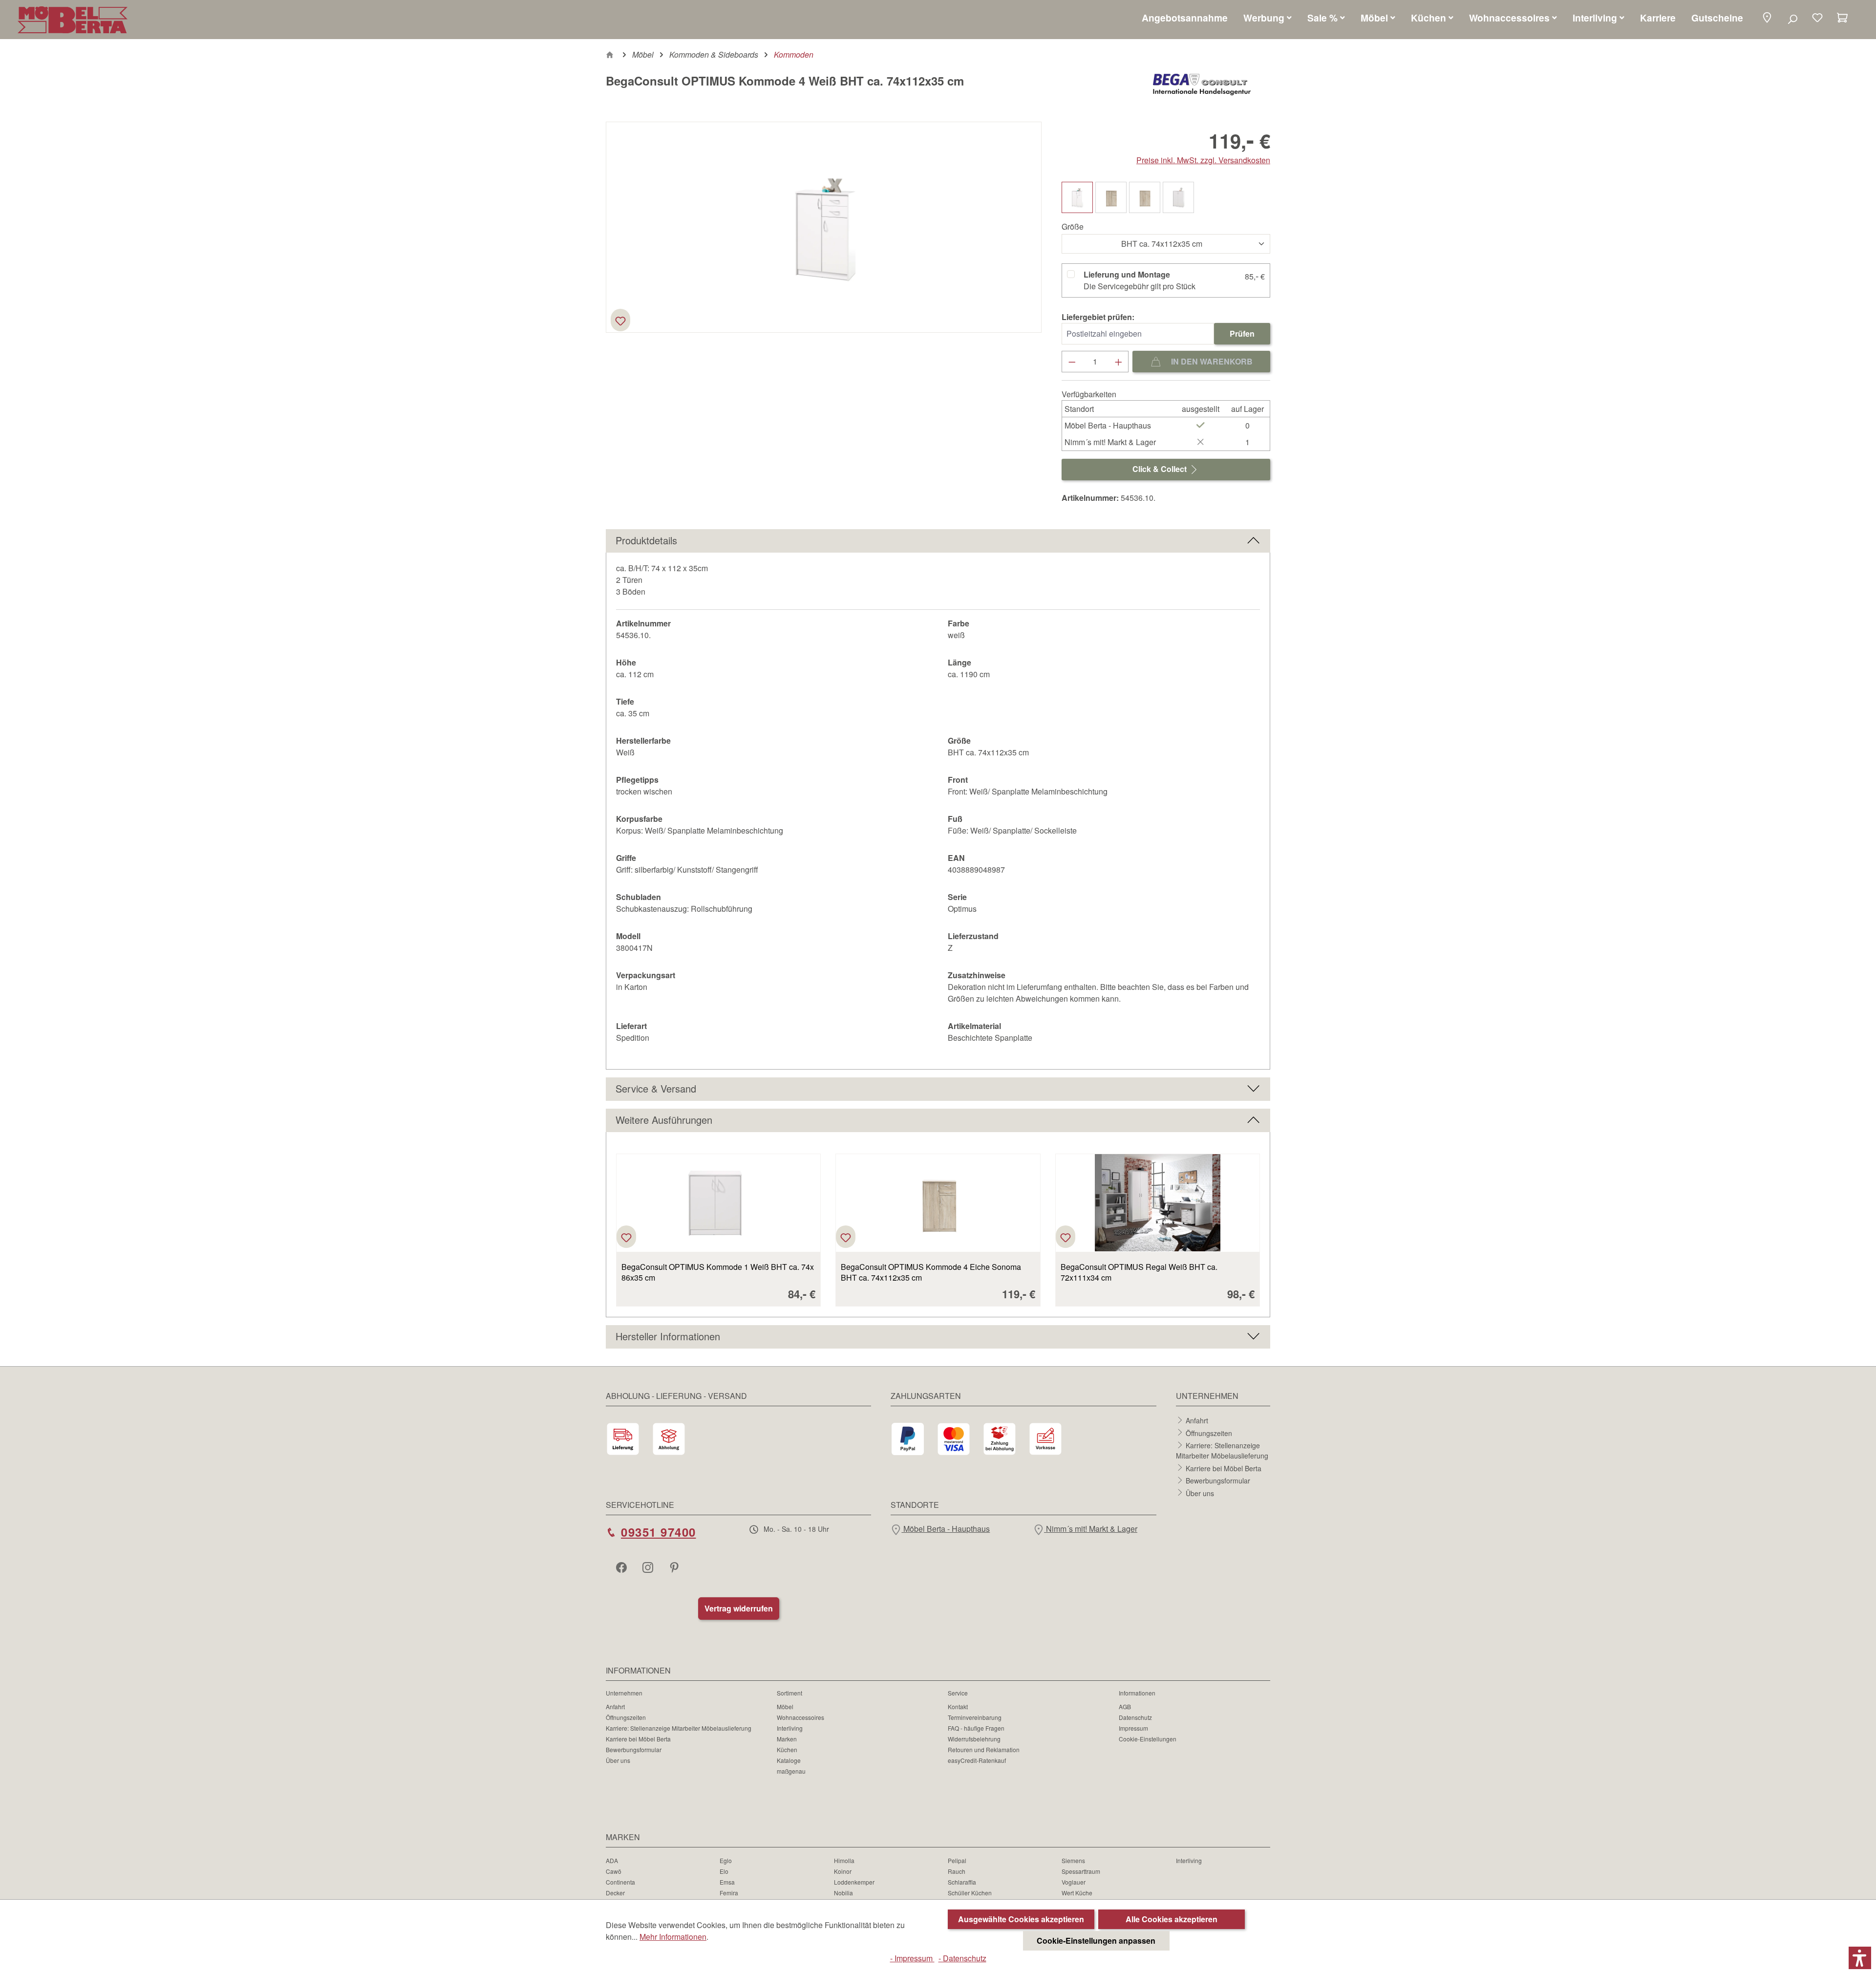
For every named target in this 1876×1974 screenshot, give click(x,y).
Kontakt (958, 1706)
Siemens (1073, 1860)
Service (958, 1693)
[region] (824, 227)
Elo (724, 1871)
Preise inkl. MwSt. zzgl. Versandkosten (1203, 160)
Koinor (843, 1871)
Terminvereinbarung (975, 1717)
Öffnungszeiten (1209, 1433)
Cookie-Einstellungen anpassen (1096, 1941)
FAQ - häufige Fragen (976, 1728)
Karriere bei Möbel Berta (1224, 1468)
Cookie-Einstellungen (1148, 1739)
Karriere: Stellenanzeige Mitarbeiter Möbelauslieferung (1222, 1450)
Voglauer (1074, 1882)
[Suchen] (1792, 19)
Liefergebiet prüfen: (1098, 317)
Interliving (790, 1728)
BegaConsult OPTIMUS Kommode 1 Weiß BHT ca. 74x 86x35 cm (718, 1272)
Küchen (787, 1749)
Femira (729, 1893)
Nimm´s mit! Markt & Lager (1091, 1529)
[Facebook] (622, 1567)
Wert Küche (1077, 1893)
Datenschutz (1135, 1717)
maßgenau (791, 1771)
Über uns (1200, 1493)
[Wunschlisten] (1817, 19)
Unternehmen (624, 1693)
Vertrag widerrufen (739, 1608)
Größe (1073, 226)
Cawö (614, 1871)
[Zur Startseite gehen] (73, 20)
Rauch (957, 1871)
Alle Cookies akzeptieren (1172, 1919)
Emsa (727, 1882)
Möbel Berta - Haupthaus (946, 1529)
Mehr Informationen (673, 1937)
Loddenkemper (854, 1882)
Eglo (726, 1860)
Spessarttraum (1081, 1871)
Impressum (1133, 1728)
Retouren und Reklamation (984, 1749)
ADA (612, 1860)
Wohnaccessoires (800, 1717)
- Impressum (912, 1958)
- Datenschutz (962, 1958)
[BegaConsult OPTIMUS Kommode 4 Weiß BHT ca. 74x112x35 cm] (824, 227)
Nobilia (843, 1893)
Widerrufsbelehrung (974, 1739)
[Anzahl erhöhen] (1119, 362)
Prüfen (1242, 333)
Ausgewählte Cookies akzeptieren (1021, 1919)
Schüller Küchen (970, 1893)
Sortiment (789, 1693)
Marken (787, 1739)
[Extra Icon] (675, 1567)
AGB (1125, 1706)
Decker (615, 1893)
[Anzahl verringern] (1072, 362)
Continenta (620, 1882)
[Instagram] (649, 1567)
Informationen (1137, 1693)
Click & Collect (1161, 469)
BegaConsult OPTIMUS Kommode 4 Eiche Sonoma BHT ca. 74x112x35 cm (931, 1272)
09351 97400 (659, 1532)
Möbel (785, 1706)
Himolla (844, 1860)
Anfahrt (1197, 1420)
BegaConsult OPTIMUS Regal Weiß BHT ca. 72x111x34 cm (1139, 1272)
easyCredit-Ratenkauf (977, 1760)
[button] (1767, 18)
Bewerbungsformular (1218, 1480)
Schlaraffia (962, 1882)
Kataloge (789, 1760)
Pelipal (957, 1860)
